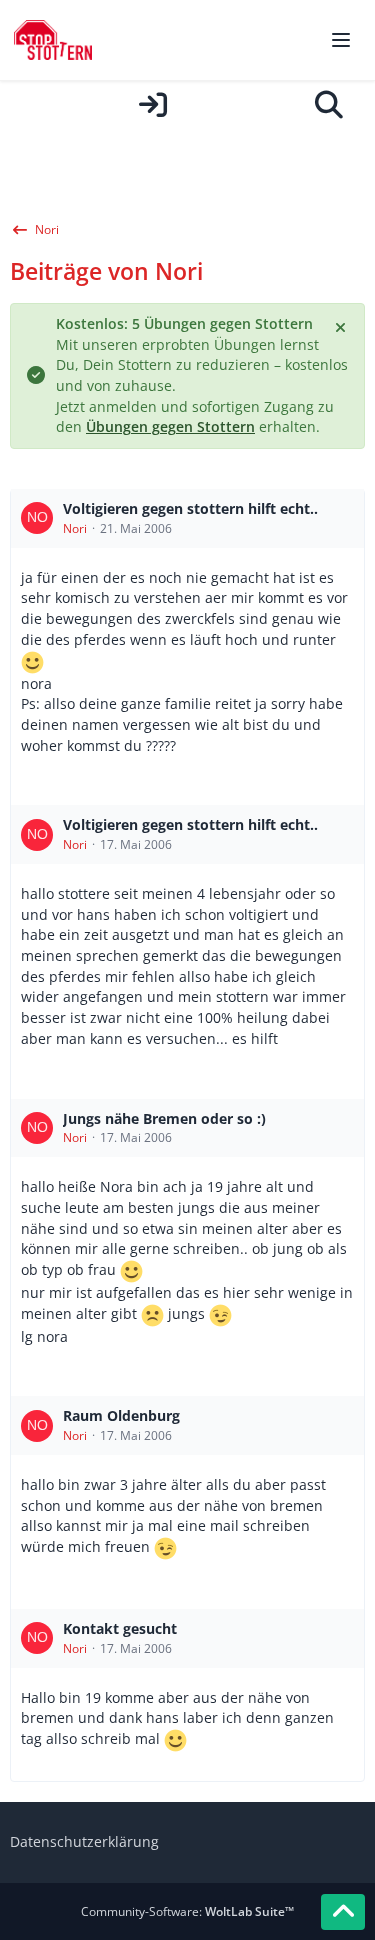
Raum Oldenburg (121, 1415)
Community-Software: (187, 1911)
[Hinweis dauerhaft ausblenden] (342, 326)
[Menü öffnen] (341, 40)
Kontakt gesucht (120, 1628)
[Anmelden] (152, 105)
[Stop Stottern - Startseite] (53, 40)
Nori (75, 528)
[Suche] (329, 105)
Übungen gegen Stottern (170, 426)
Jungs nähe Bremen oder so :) (164, 1118)
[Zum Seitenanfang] (343, 1912)
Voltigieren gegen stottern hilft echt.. (190, 508)
